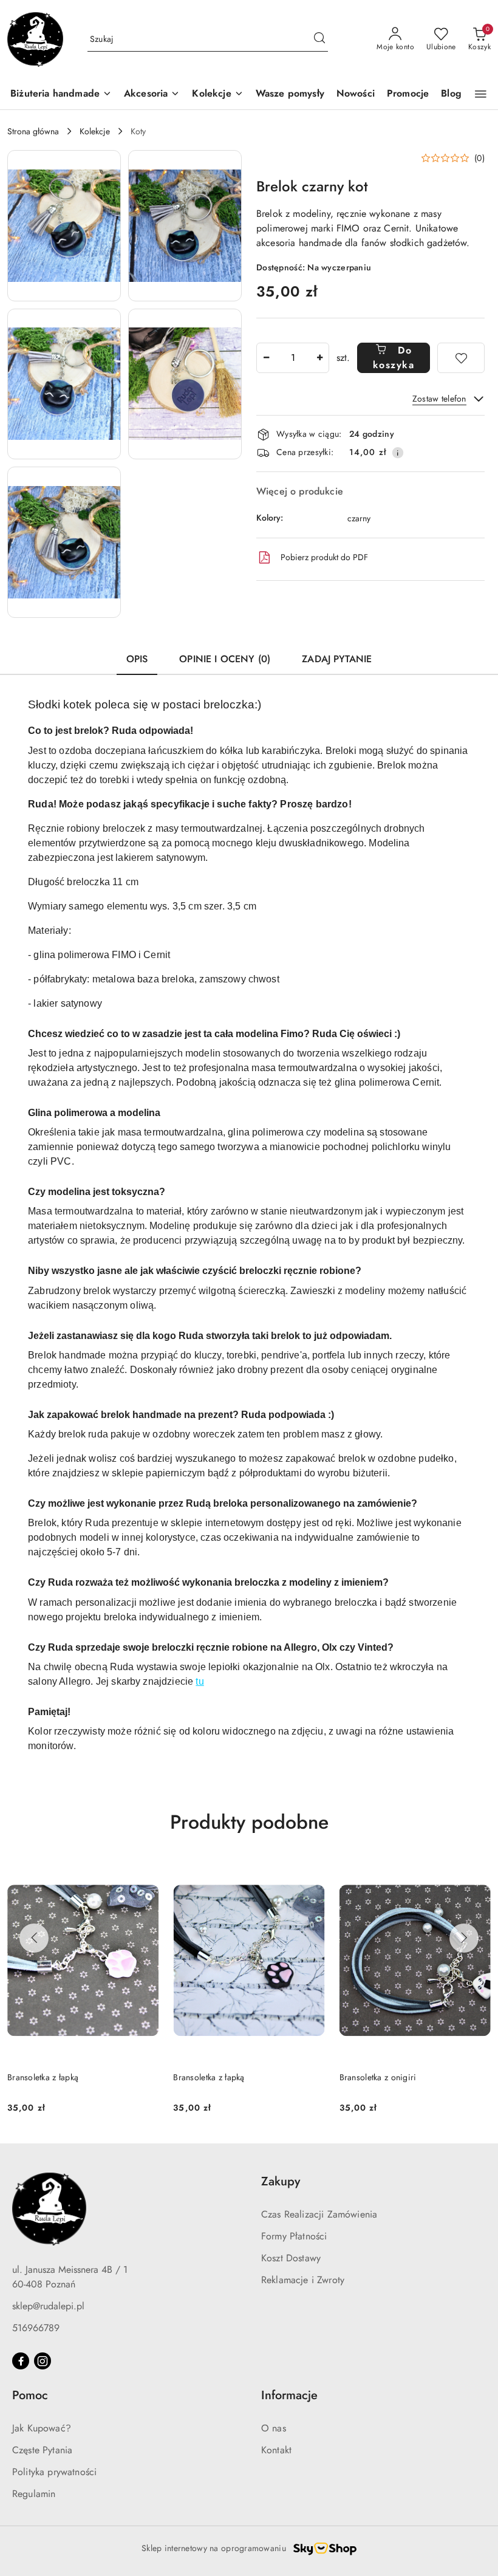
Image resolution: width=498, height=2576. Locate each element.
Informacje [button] (289, 2395)
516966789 (36, 2328)
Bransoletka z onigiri (212, 2077)
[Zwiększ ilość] (319, 358)
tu (200, 1681)
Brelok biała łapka (373, 2077)
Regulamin (34, 2494)
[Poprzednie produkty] (34, 1938)
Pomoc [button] (30, 2395)
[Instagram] (43, 2361)
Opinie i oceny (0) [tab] (225, 659)
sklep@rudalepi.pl (48, 2306)
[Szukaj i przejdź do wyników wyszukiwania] (319, 39)
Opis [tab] (137, 659)
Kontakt (276, 2450)
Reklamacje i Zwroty (303, 2280)
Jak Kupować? (42, 2428)
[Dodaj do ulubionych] (461, 358)
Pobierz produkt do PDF (324, 557)
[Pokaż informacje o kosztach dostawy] (398, 453)
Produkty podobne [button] (249, 1822)
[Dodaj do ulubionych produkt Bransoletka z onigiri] (311, 1874)
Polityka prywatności (54, 2472)
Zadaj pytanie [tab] (337, 659)
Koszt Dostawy (291, 2258)
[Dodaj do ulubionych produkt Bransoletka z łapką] (145, 1874)
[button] (481, 94)
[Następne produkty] (464, 1938)
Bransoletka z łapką (43, 2077)
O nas (274, 2428)
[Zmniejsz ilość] (266, 358)
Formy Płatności (294, 2236)
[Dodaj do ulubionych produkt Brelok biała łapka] (477, 1874)
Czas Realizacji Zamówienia (319, 2214)
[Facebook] (21, 2361)
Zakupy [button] (281, 2181)
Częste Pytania (42, 2450)
